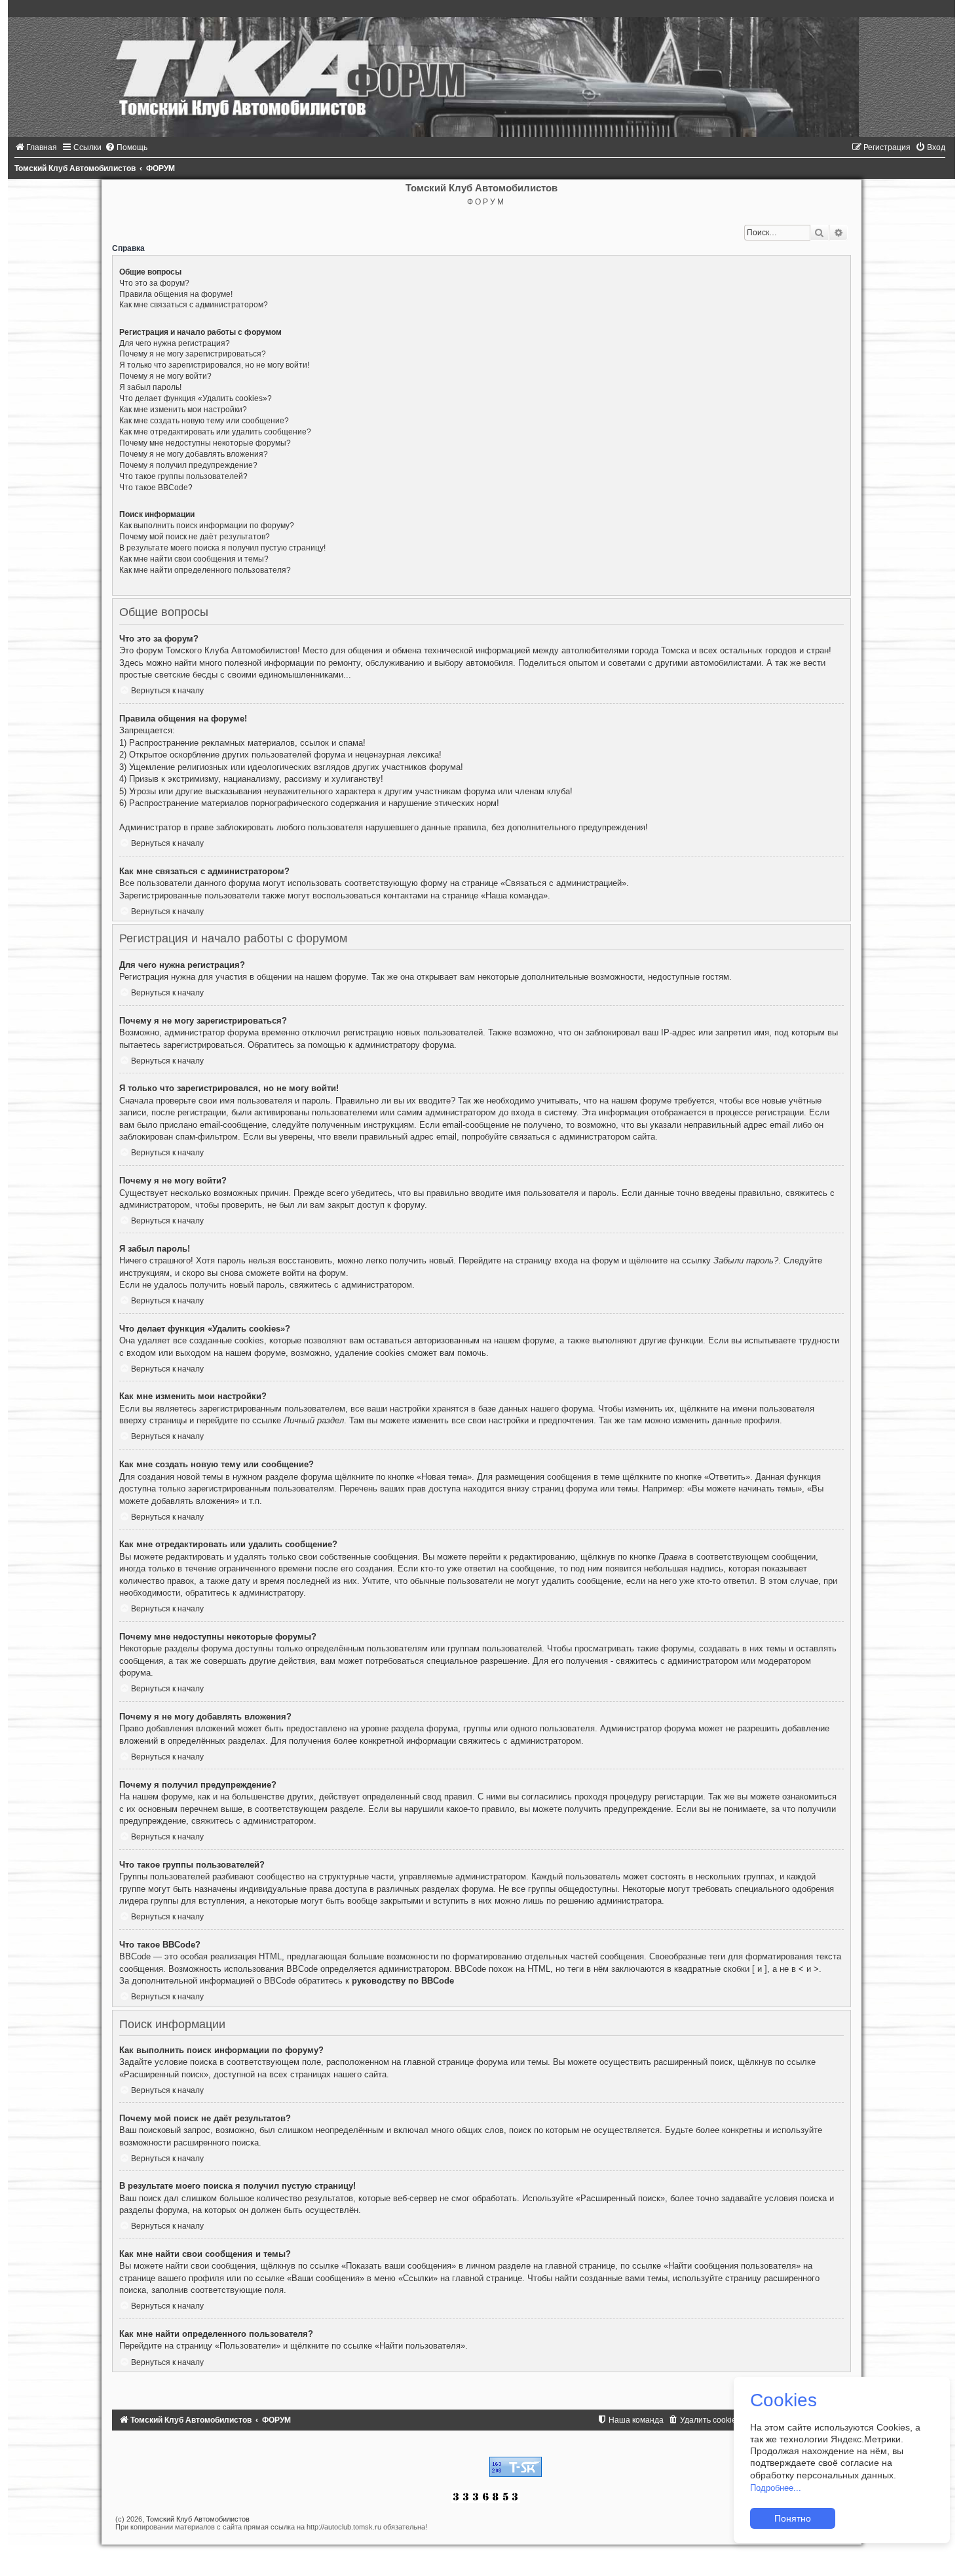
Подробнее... (776, 2488)
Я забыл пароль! (150, 387)
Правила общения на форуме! (176, 294)
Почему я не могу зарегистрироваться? (193, 354)
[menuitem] (36, 147)
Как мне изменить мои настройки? (183, 410)
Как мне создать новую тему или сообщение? (204, 421)
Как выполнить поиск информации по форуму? (207, 526)
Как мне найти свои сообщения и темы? (194, 559)
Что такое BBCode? (156, 488)
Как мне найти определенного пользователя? (205, 570)
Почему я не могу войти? (165, 376)
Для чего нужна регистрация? (175, 343)
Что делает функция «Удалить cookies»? (196, 398)
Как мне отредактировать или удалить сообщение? (215, 432)
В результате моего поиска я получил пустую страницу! (222, 548)
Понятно (793, 2518)
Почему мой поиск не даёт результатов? (195, 537)
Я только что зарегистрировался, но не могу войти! (214, 365)
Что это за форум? (154, 283)
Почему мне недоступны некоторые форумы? (205, 443)
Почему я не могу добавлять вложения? (194, 454)
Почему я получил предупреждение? (188, 465)
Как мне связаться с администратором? (194, 305)
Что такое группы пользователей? (183, 476)
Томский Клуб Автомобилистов (198, 2519)
